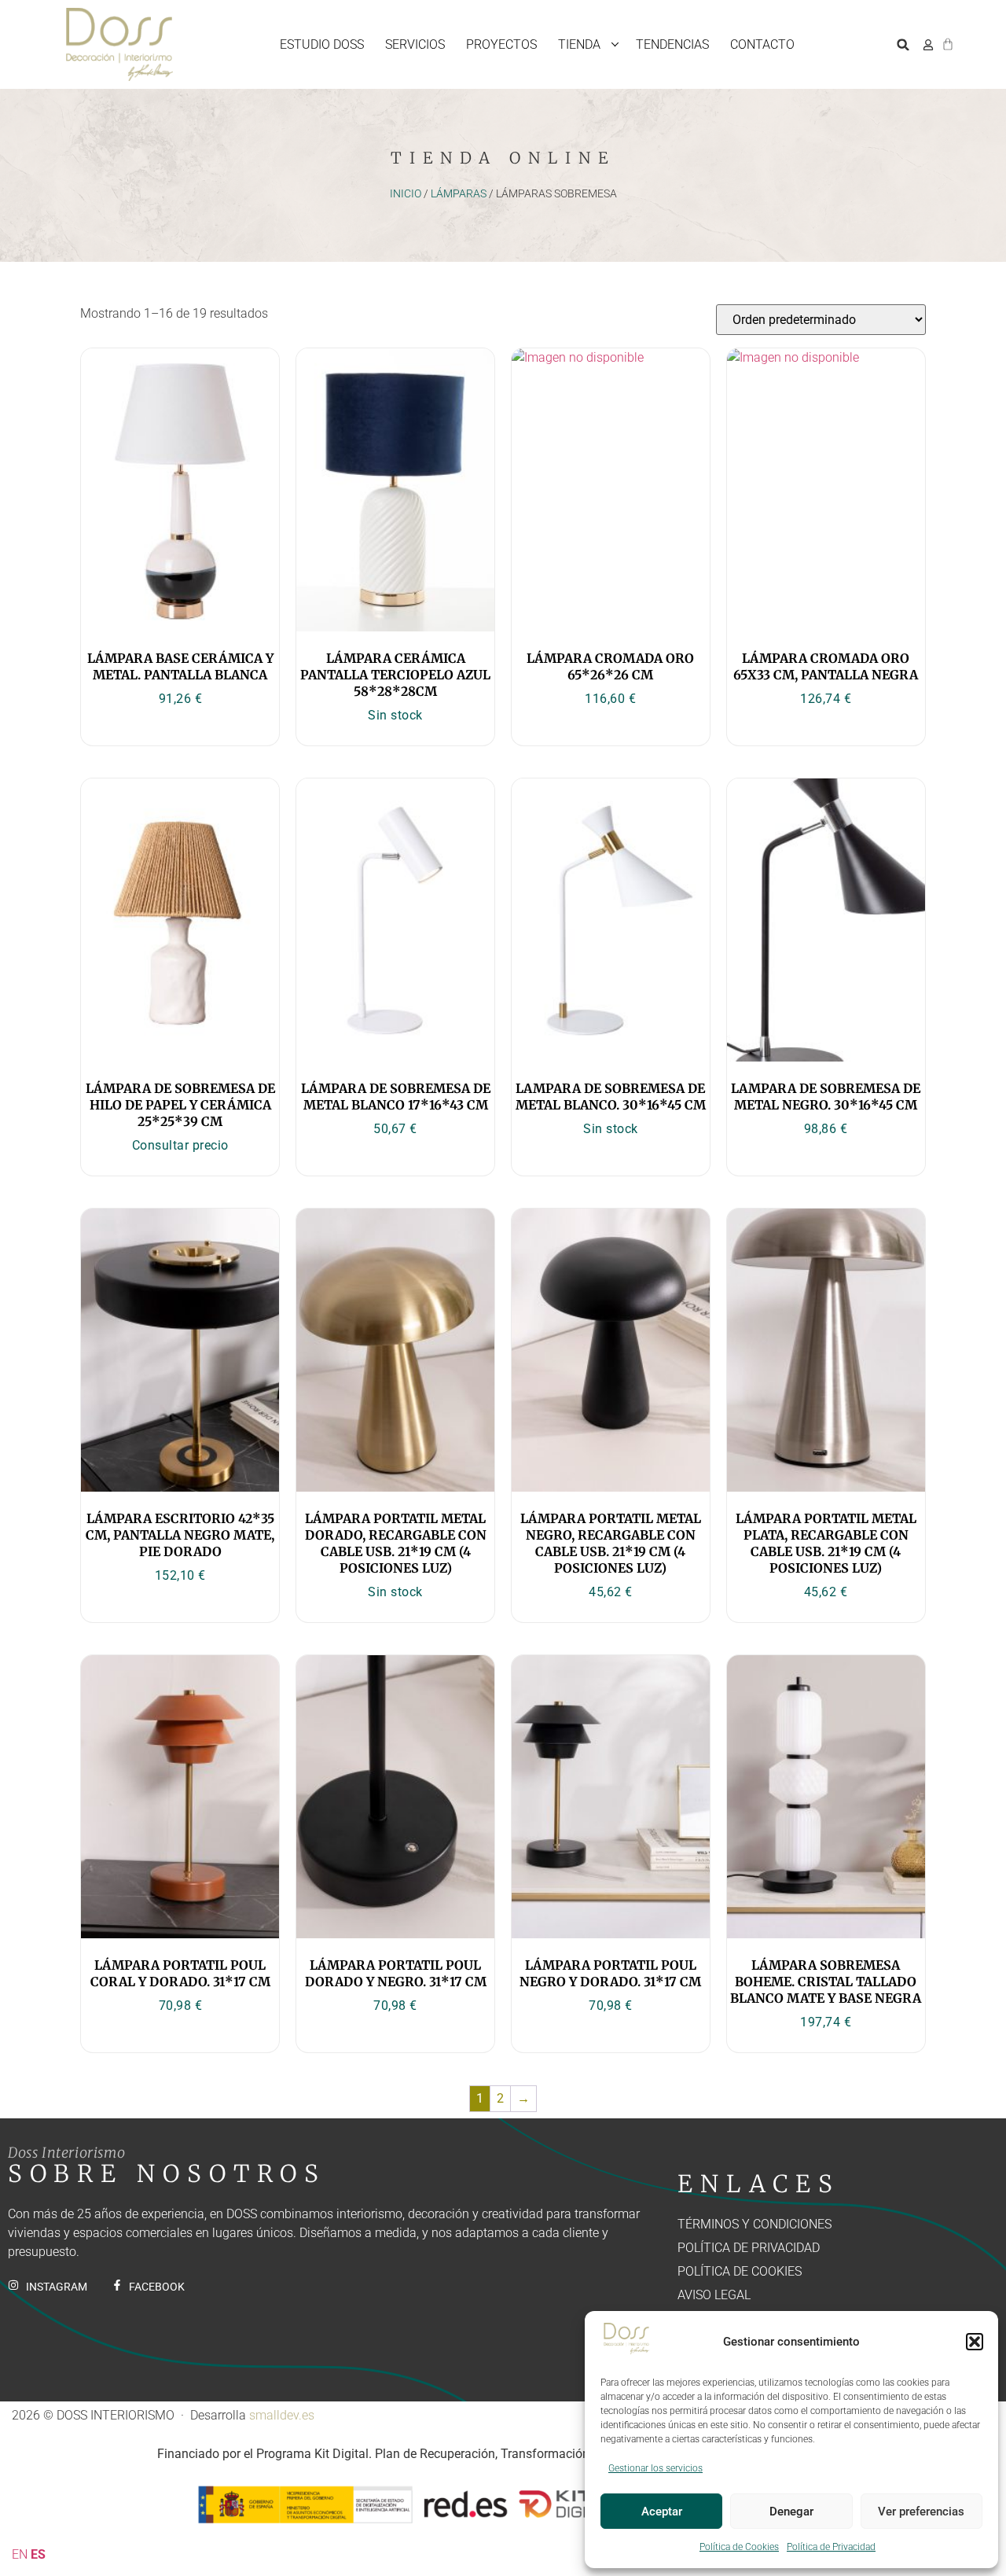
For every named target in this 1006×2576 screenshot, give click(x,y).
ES (38, 2554)
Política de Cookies (739, 2547)
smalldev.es (282, 2415)
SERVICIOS (415, 44)
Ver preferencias (921, 2512)
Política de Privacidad (831, 2547)
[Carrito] (948, 42)
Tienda (579, 44)
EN (20, 2554)
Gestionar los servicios (655, 2468)
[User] (928, 45)
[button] (975, 2342)
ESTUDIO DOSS (322, 44)
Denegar (791, 2512)
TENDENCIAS (672, 44)
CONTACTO (762, 44)
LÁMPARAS (459, 193)
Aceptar (662, 2512)
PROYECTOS (501, 44)
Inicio (406, 193)
